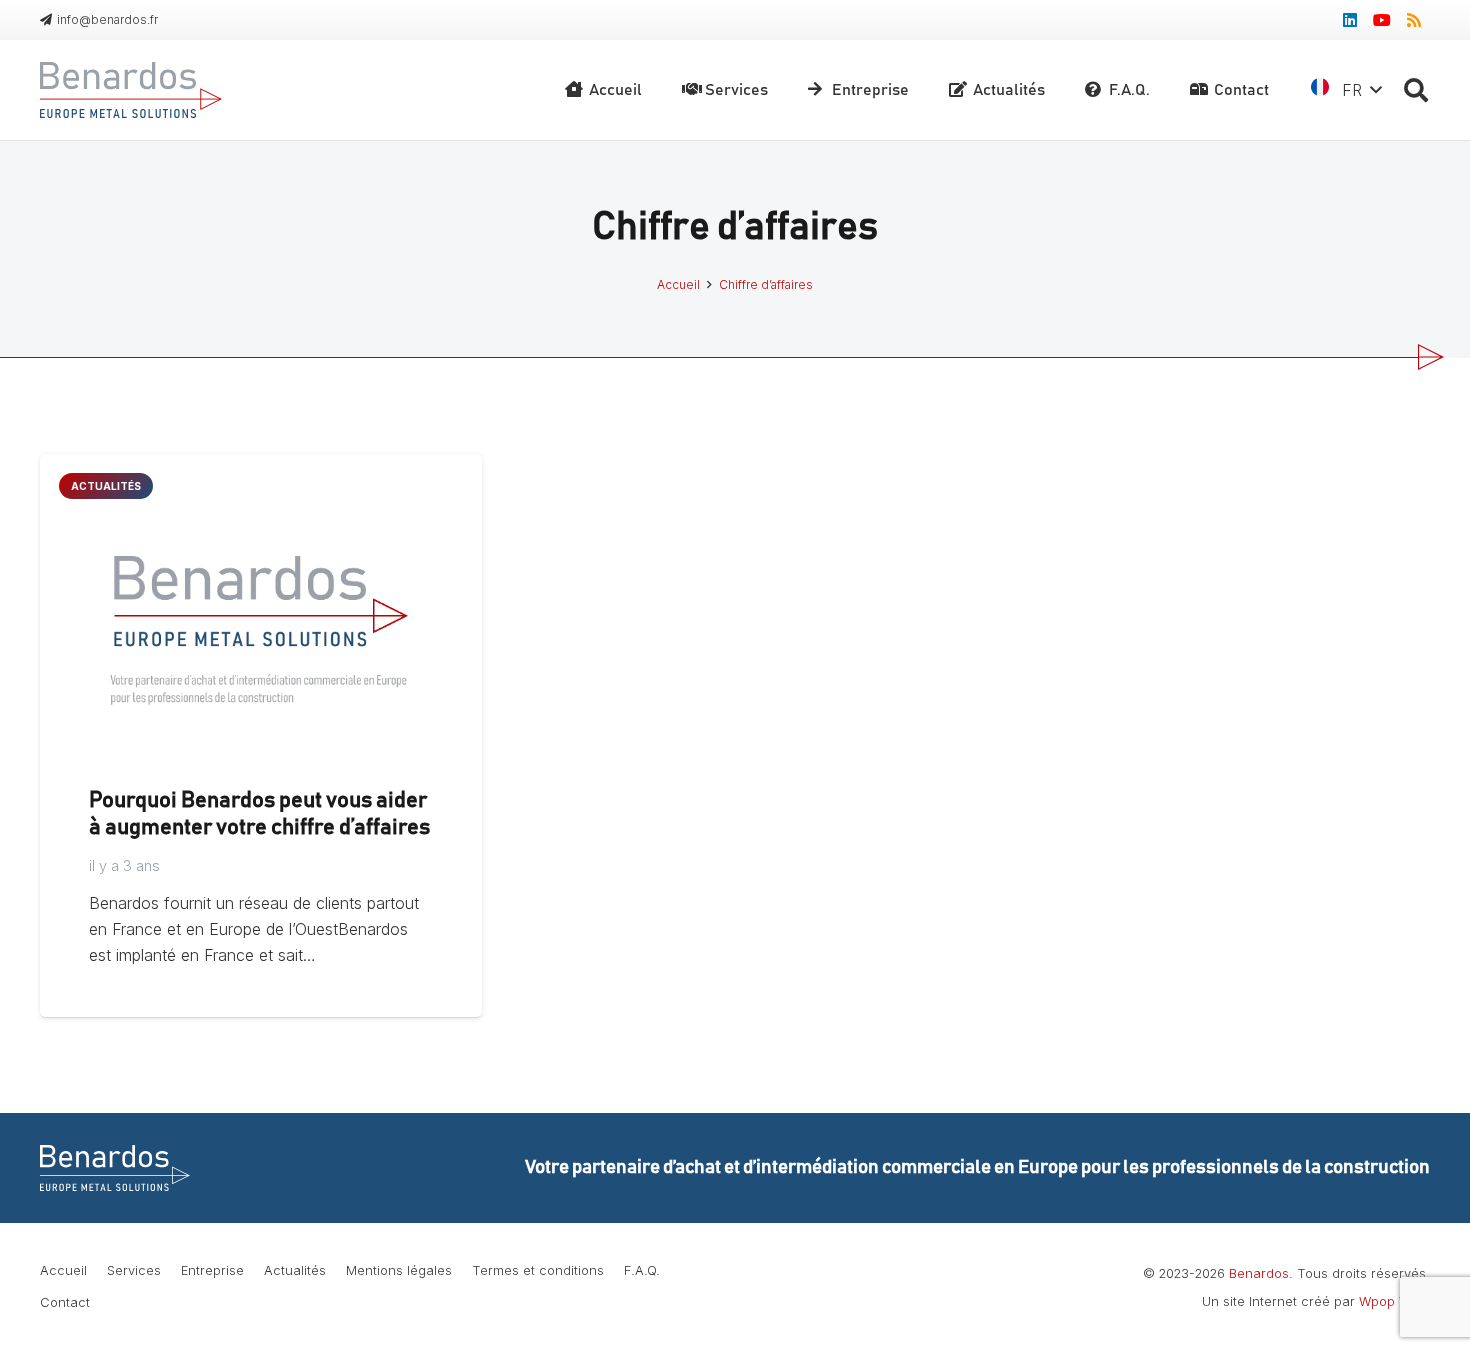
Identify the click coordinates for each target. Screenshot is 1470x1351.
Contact (65, 1302)
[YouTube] (1382, 20)
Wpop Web (1392, 1301)
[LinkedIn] (1350, 20)
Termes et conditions (538, 1270)
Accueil (63, 1270)
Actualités (295, 1270)
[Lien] (131, 90)
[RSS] (1414, 20)
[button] (1415, 90)
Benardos (1259, 1273)
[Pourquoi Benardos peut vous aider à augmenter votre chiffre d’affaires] (261, 467)
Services (134, 1270)
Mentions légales (399, 1270)
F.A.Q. (642, 1270)
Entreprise (212, 1270)
